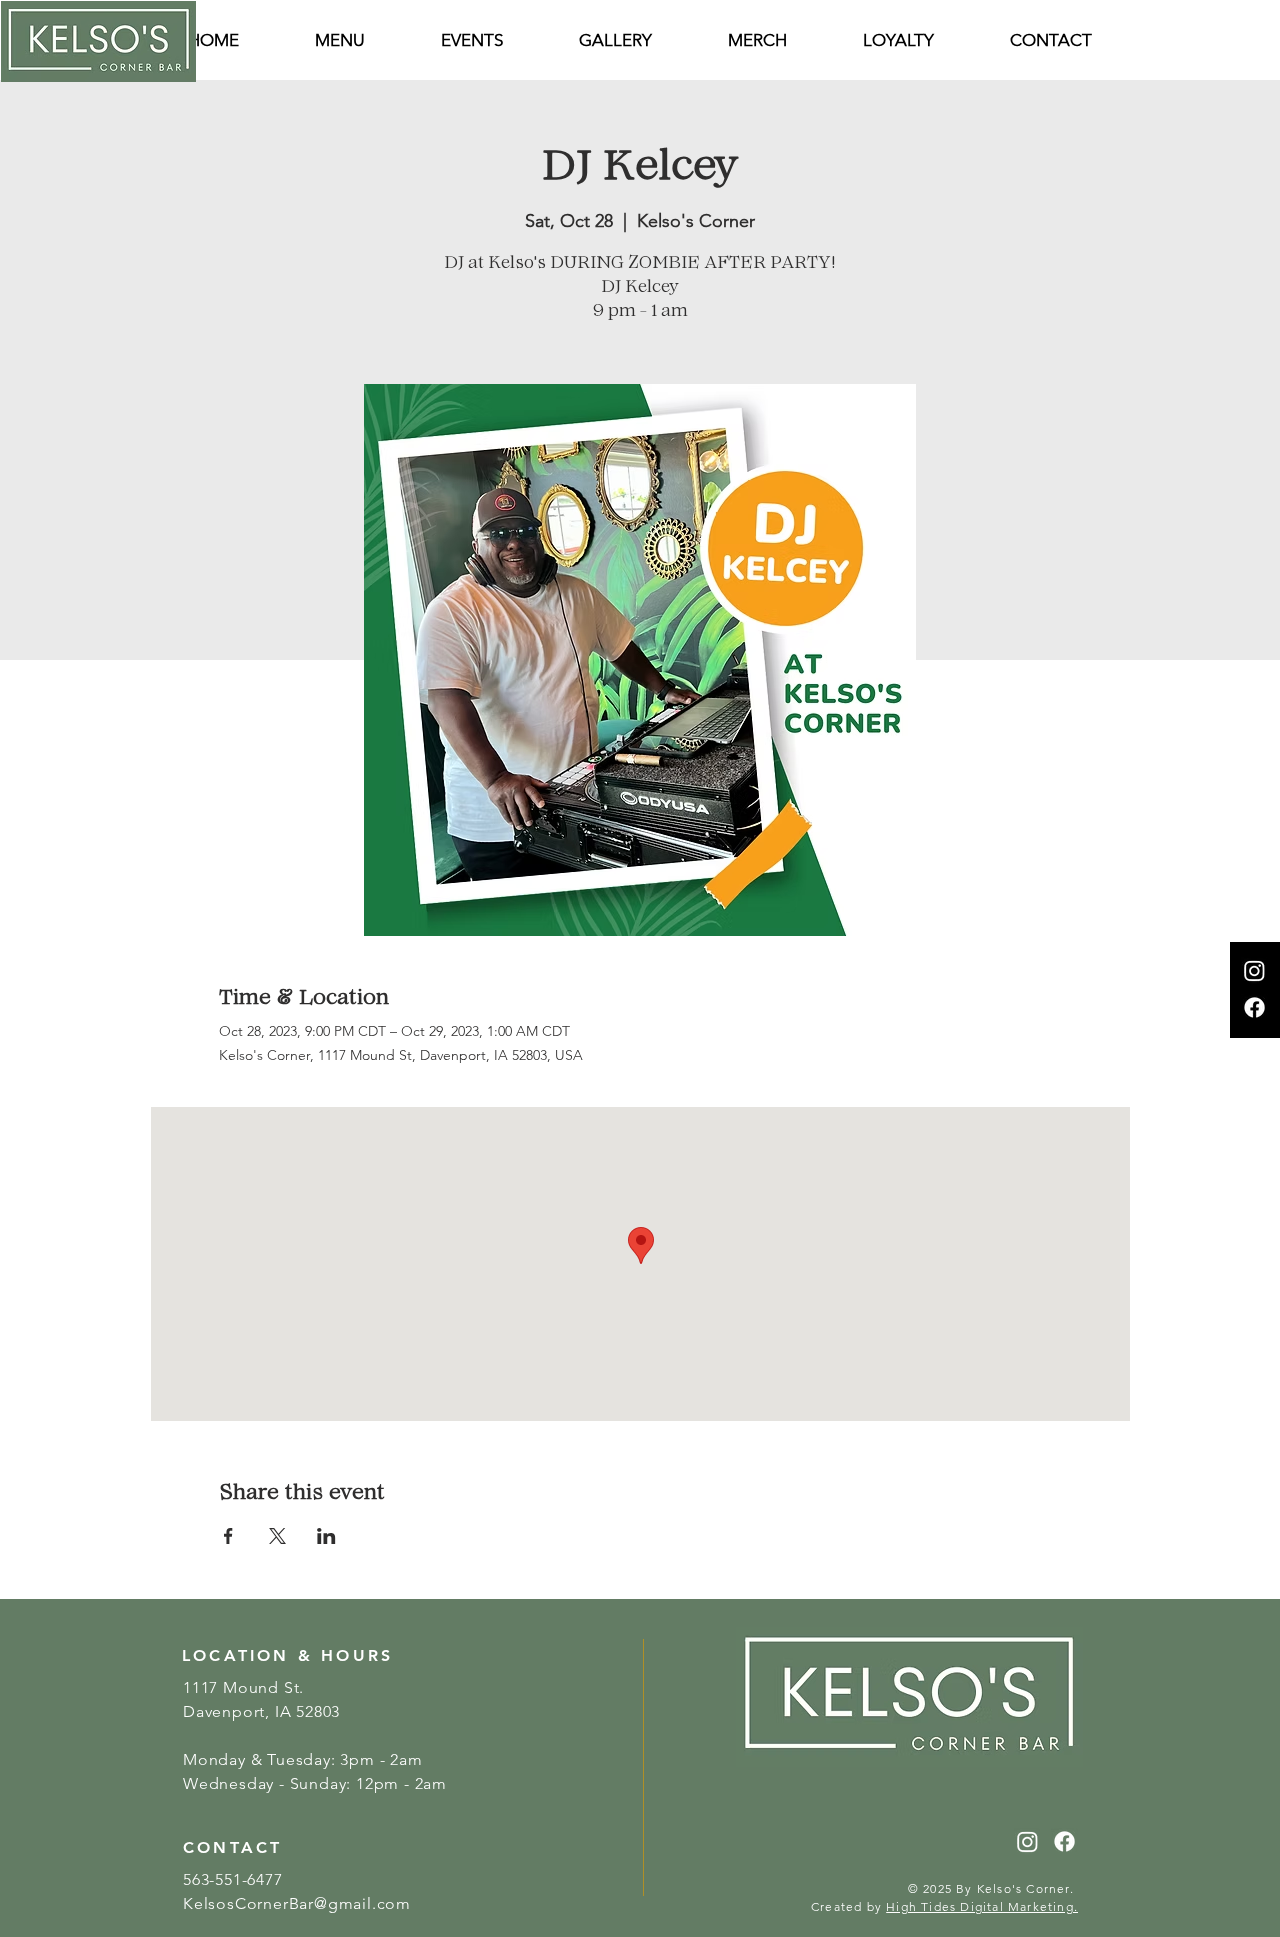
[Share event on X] (277, 1536)
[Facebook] (1254, 1007)
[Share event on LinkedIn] (326, 1536)
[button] (1051, 40)
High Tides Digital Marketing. (982, 1906)
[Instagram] (1254, 970)
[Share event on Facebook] (228, 1536)
